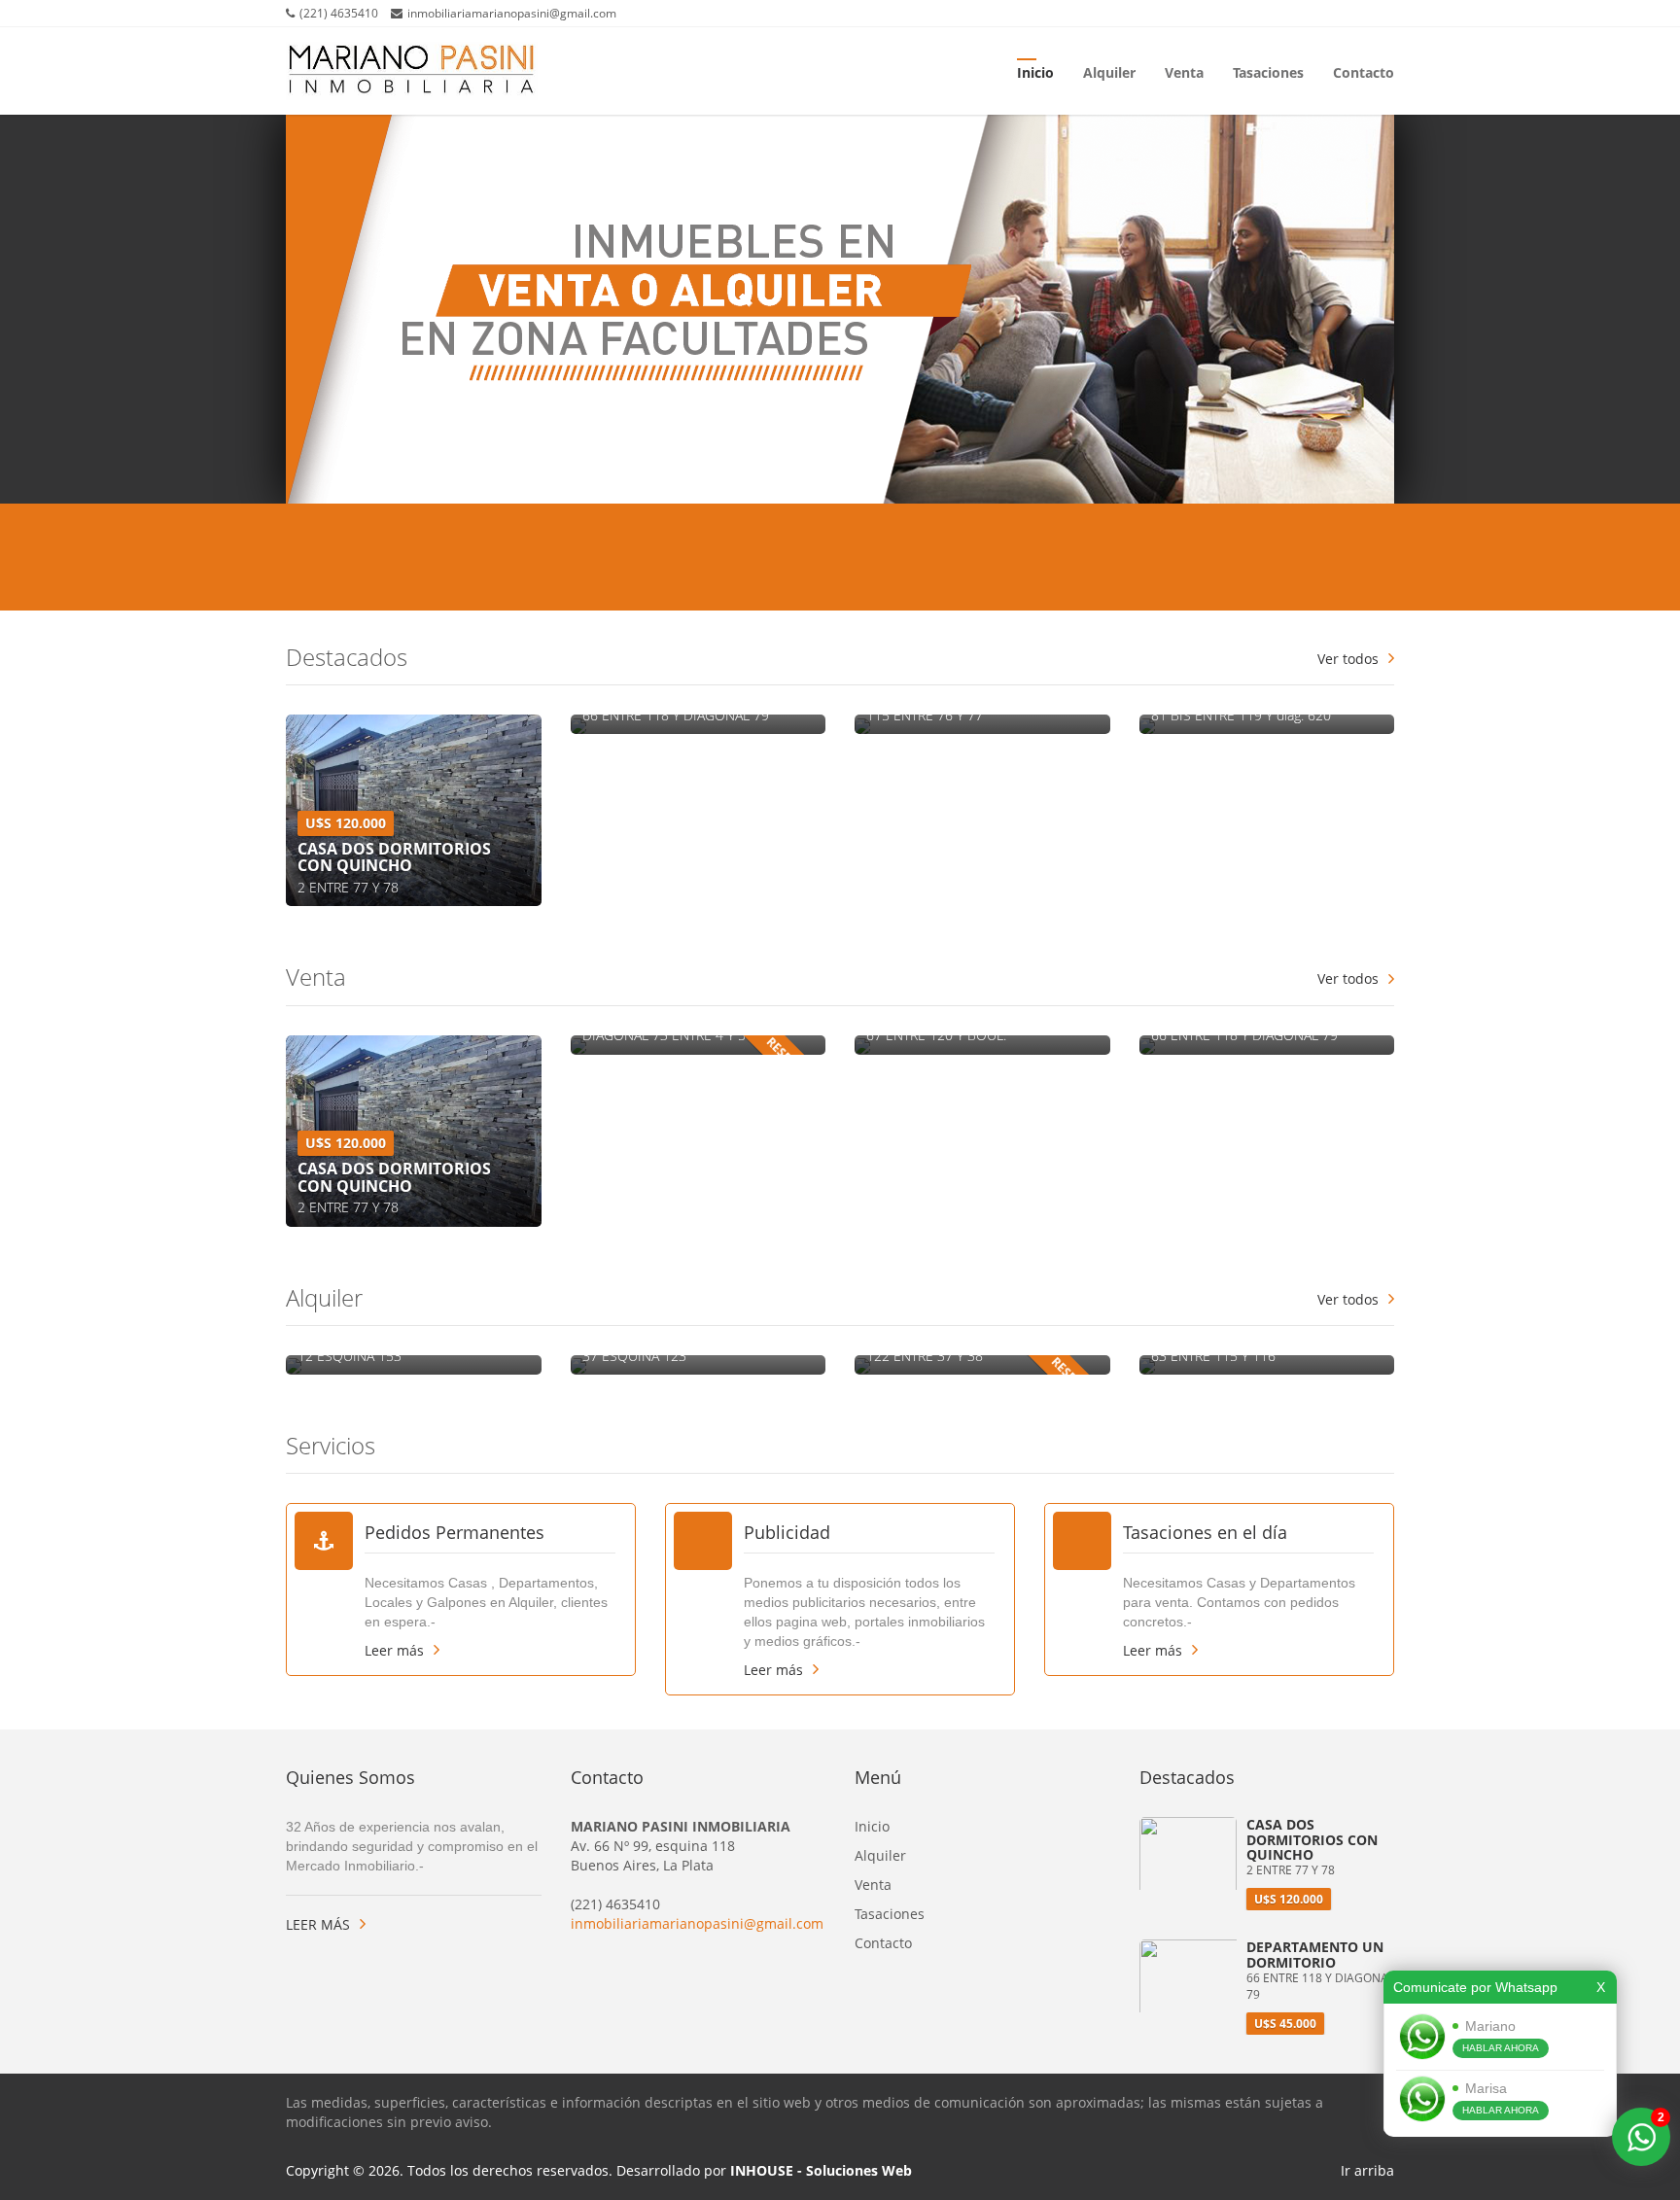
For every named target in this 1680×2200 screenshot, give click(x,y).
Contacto (1364, 71)
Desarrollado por (764, 2170)
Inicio (1035, 71)
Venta (1184, 71)
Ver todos (1348, 659)
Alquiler (1109, 71)
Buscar (1314, 559)
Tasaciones (1268, 71)
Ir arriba (1367, 2170)
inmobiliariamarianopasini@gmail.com (697, 1923)
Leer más (394, 1650)
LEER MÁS (318, 1924)
